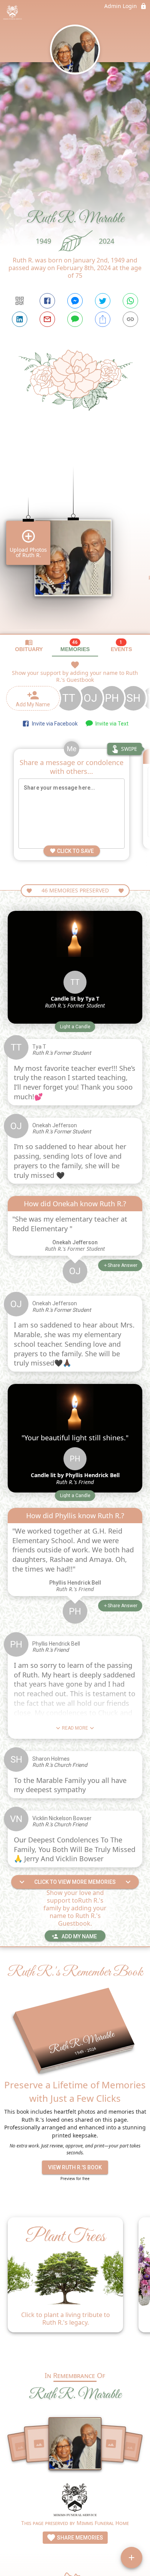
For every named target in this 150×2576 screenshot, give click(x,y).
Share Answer (122, 1265)
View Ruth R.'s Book (75, 2167)
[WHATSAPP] (130, 301)
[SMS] (75, 319)
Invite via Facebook (54, 724)
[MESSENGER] (75, 301)
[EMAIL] (47, 319)
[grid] (75, 537)
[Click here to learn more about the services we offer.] (75, 2501)
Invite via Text (111, 724)
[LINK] (130, 319)
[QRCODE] (20, 301)
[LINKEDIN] (20, 319)
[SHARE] (103, 319)
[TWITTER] (103, 301)
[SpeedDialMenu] (132, 2558)
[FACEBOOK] (47, 301)
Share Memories (79, 2538)
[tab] (29, 646)
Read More (75, 1728)
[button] (75, 1027)
